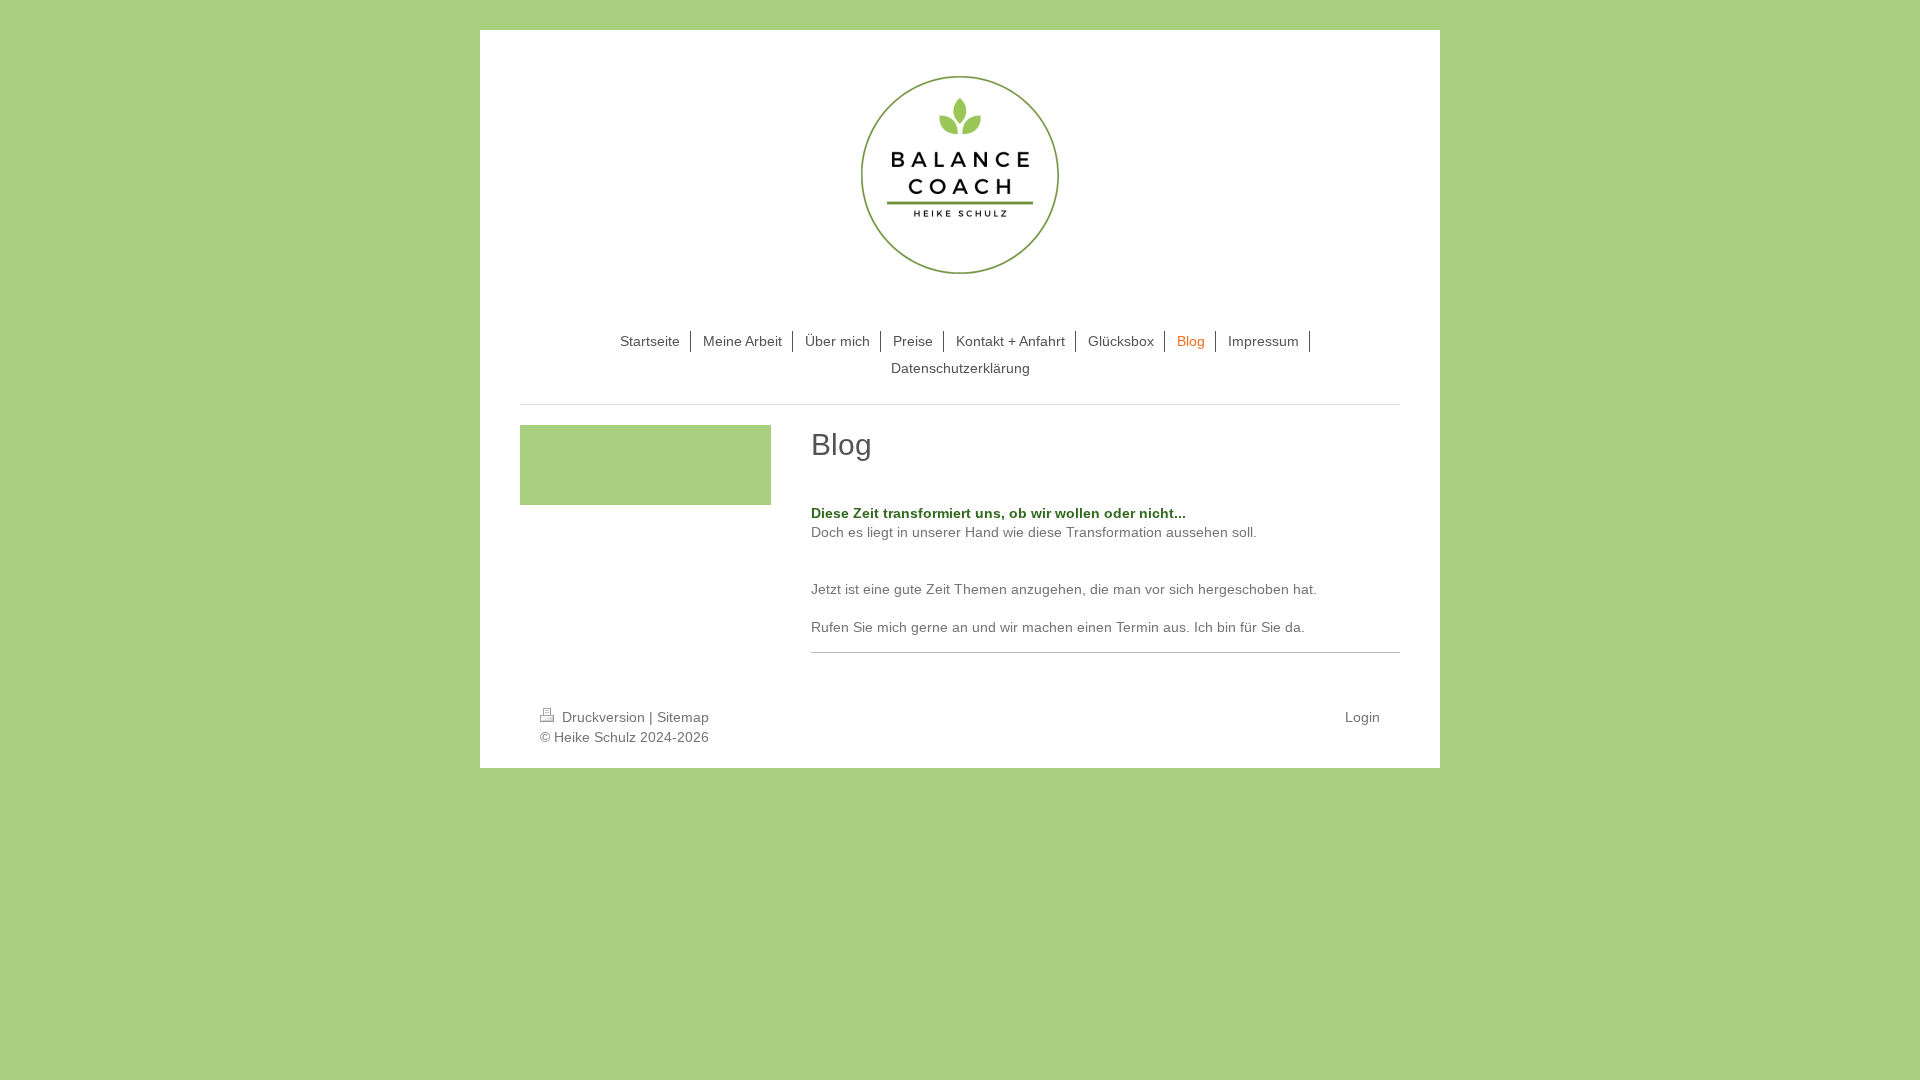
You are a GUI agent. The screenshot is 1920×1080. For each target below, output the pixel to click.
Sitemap (683, 717)
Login (1362, 717)
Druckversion (603, 717)
